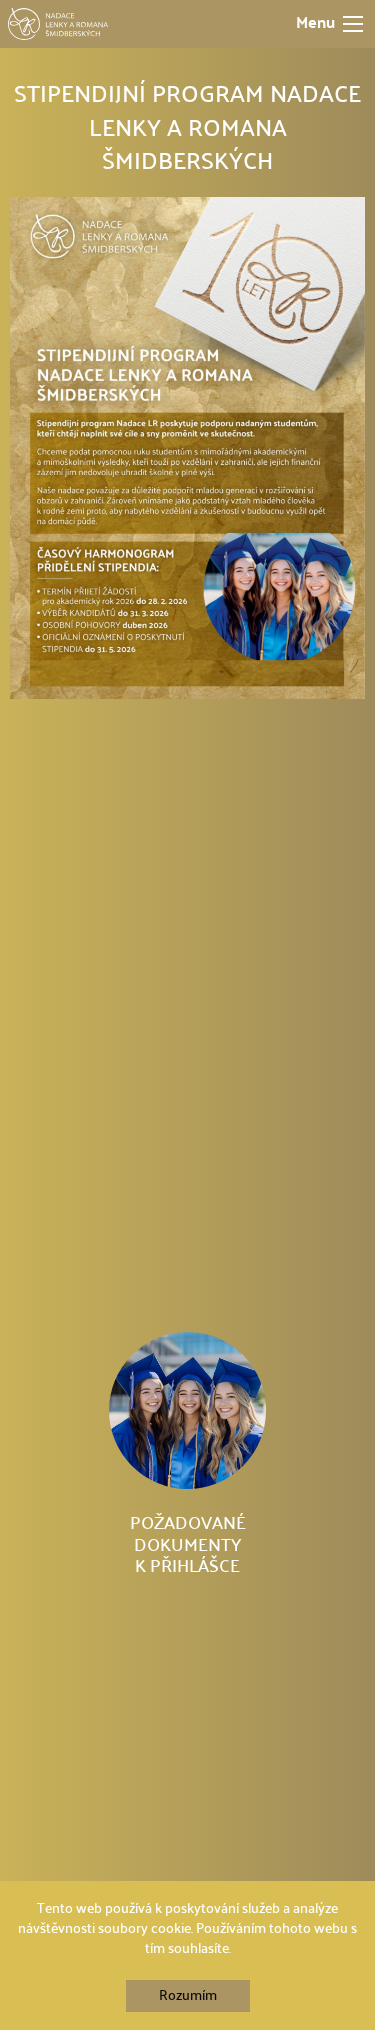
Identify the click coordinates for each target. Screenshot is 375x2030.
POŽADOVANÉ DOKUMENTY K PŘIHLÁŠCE (188, 1545)
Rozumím (188, 1996)
